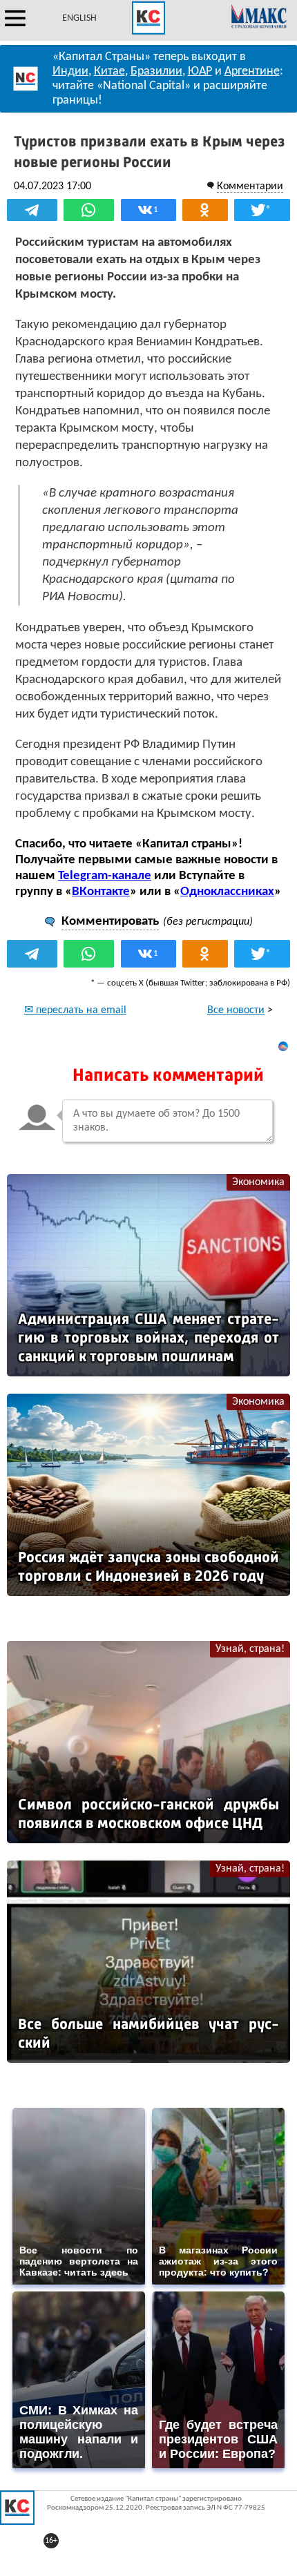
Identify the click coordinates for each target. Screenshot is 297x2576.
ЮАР (200, 71)
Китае (109, 71)
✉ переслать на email (75, 1010)
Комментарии (250, 186)
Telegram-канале (105, 876)
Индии (70, 71)
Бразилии (156, 71)
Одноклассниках (227, 892)
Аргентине (252, 71)
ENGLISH (79, 18)
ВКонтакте (101, 892)
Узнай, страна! (250, 1649)
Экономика (258, 1182)
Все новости (236, 1010)
